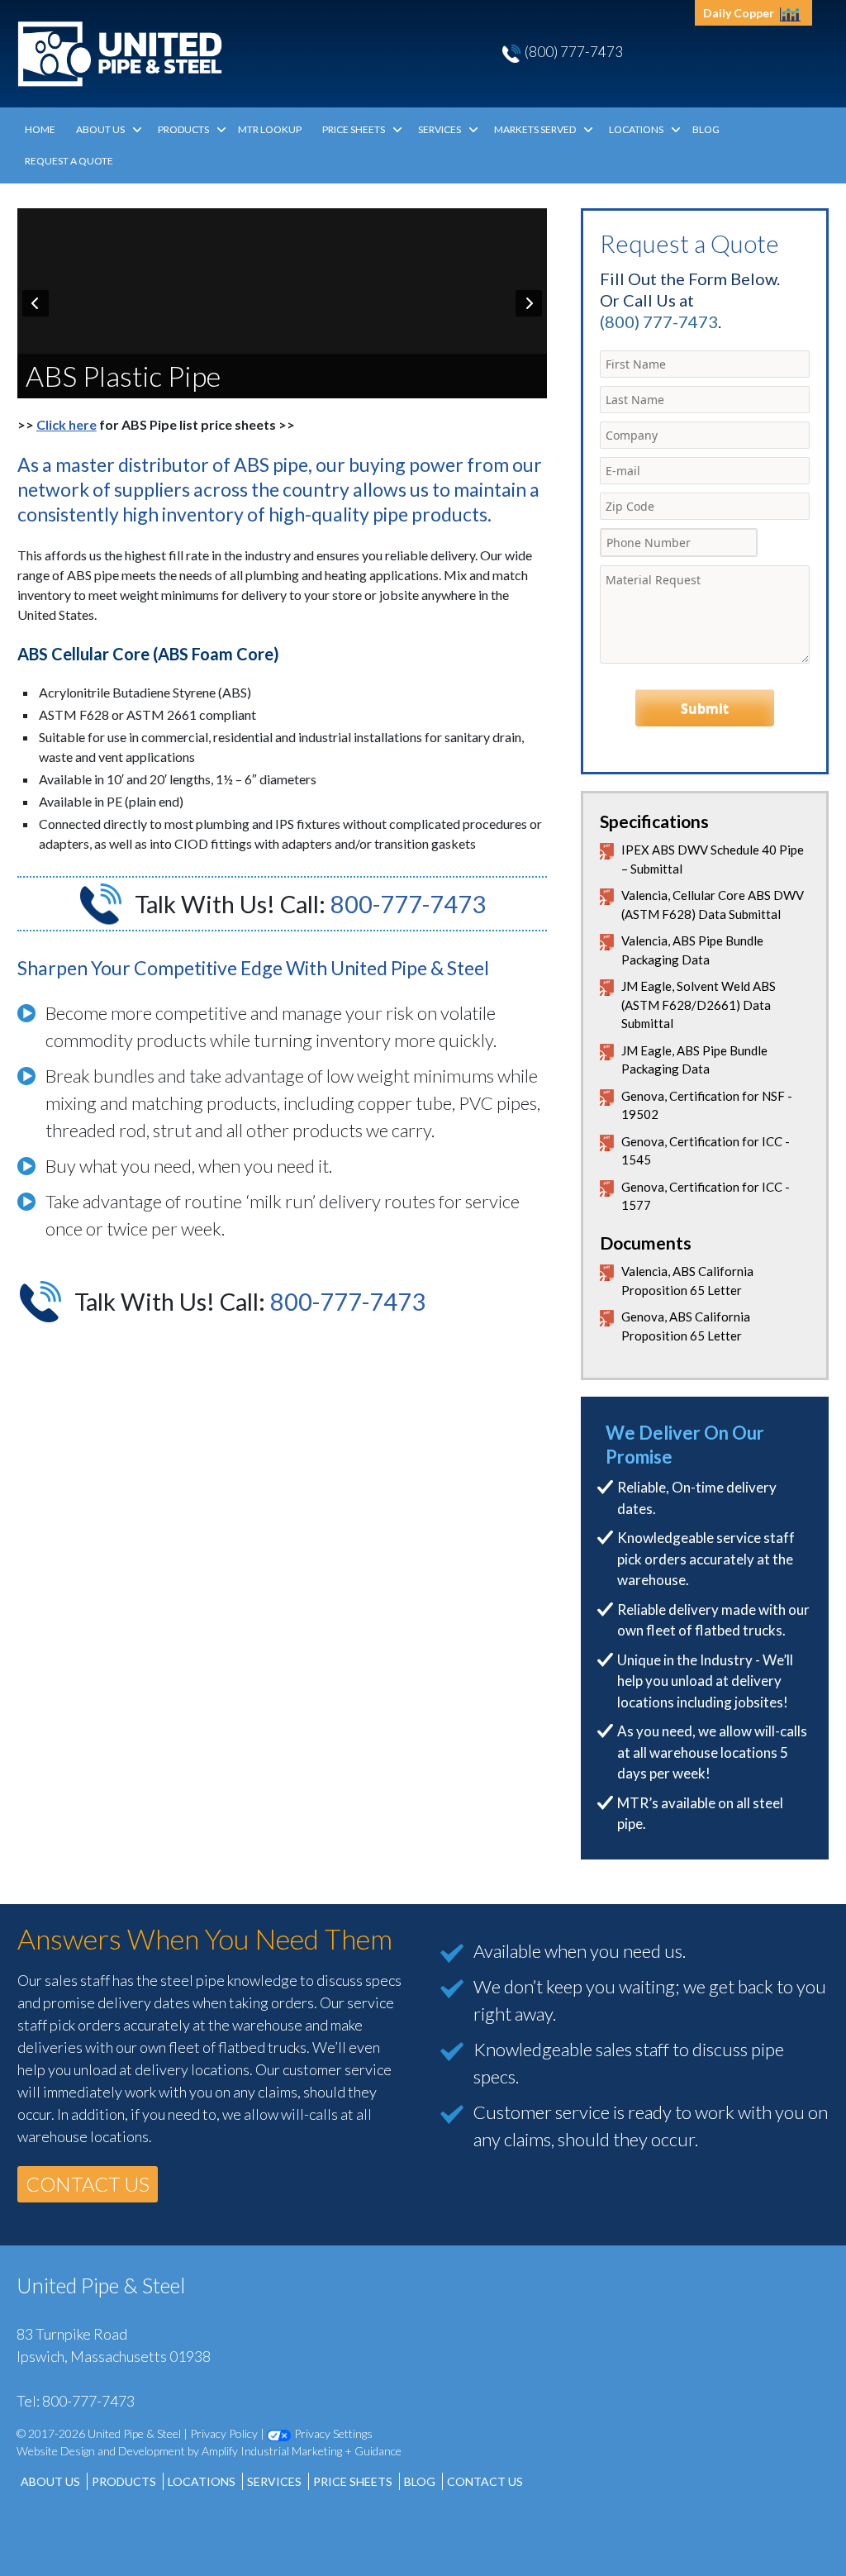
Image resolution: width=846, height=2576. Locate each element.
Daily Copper (740, 13)
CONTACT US (88, 2184)
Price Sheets (354, 129)
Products (183, 129)
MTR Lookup (270, 129)
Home (40, 129)
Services (440, 129)
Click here (67, 424)
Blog (706, 129)
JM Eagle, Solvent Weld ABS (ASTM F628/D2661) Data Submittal (699, 1005)
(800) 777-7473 (574, 52)
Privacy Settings (332, 2433)
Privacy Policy (224, 2433)
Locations (636, 129)
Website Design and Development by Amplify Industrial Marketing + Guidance (209, 2451)
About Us (100, 129)
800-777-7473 (408, 904)
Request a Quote (69, 161)
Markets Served (535, 129)
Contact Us (485, 2481)
